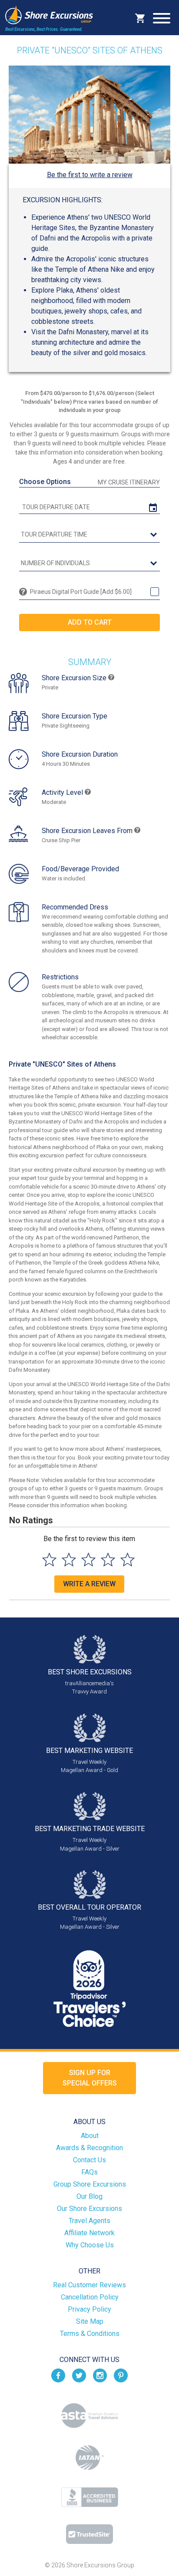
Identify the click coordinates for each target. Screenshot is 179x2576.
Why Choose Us (90, 2245)
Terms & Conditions (90, 2334)
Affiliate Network (89, 2233)
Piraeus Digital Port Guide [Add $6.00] (81, 592)
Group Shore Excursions (90, 2184)
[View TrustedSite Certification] (89, 2534)
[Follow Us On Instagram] (100, 2375)
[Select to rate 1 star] (49, 1560)
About (90, 2136)
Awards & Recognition (89, 2148)
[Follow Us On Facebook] (58, 2375)
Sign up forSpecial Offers (90, 2078)
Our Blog (89, 2196)
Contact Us (89, 2160)
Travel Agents (89, 2221)
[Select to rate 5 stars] (128, 1560)
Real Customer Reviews (89, 2285)
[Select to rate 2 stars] (69, 1560)
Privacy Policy (89, 2309)
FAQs (89, 2172)
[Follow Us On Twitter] (79, 2375)
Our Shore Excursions (89, 2209)
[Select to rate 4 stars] (108, 1560)
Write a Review (89, 1584)
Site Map (90, 2321)
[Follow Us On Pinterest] (121, 2375)
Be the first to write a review (90, 175)
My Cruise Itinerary (129, 482)
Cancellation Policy (90, 2297)
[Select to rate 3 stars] (88, 1560)
